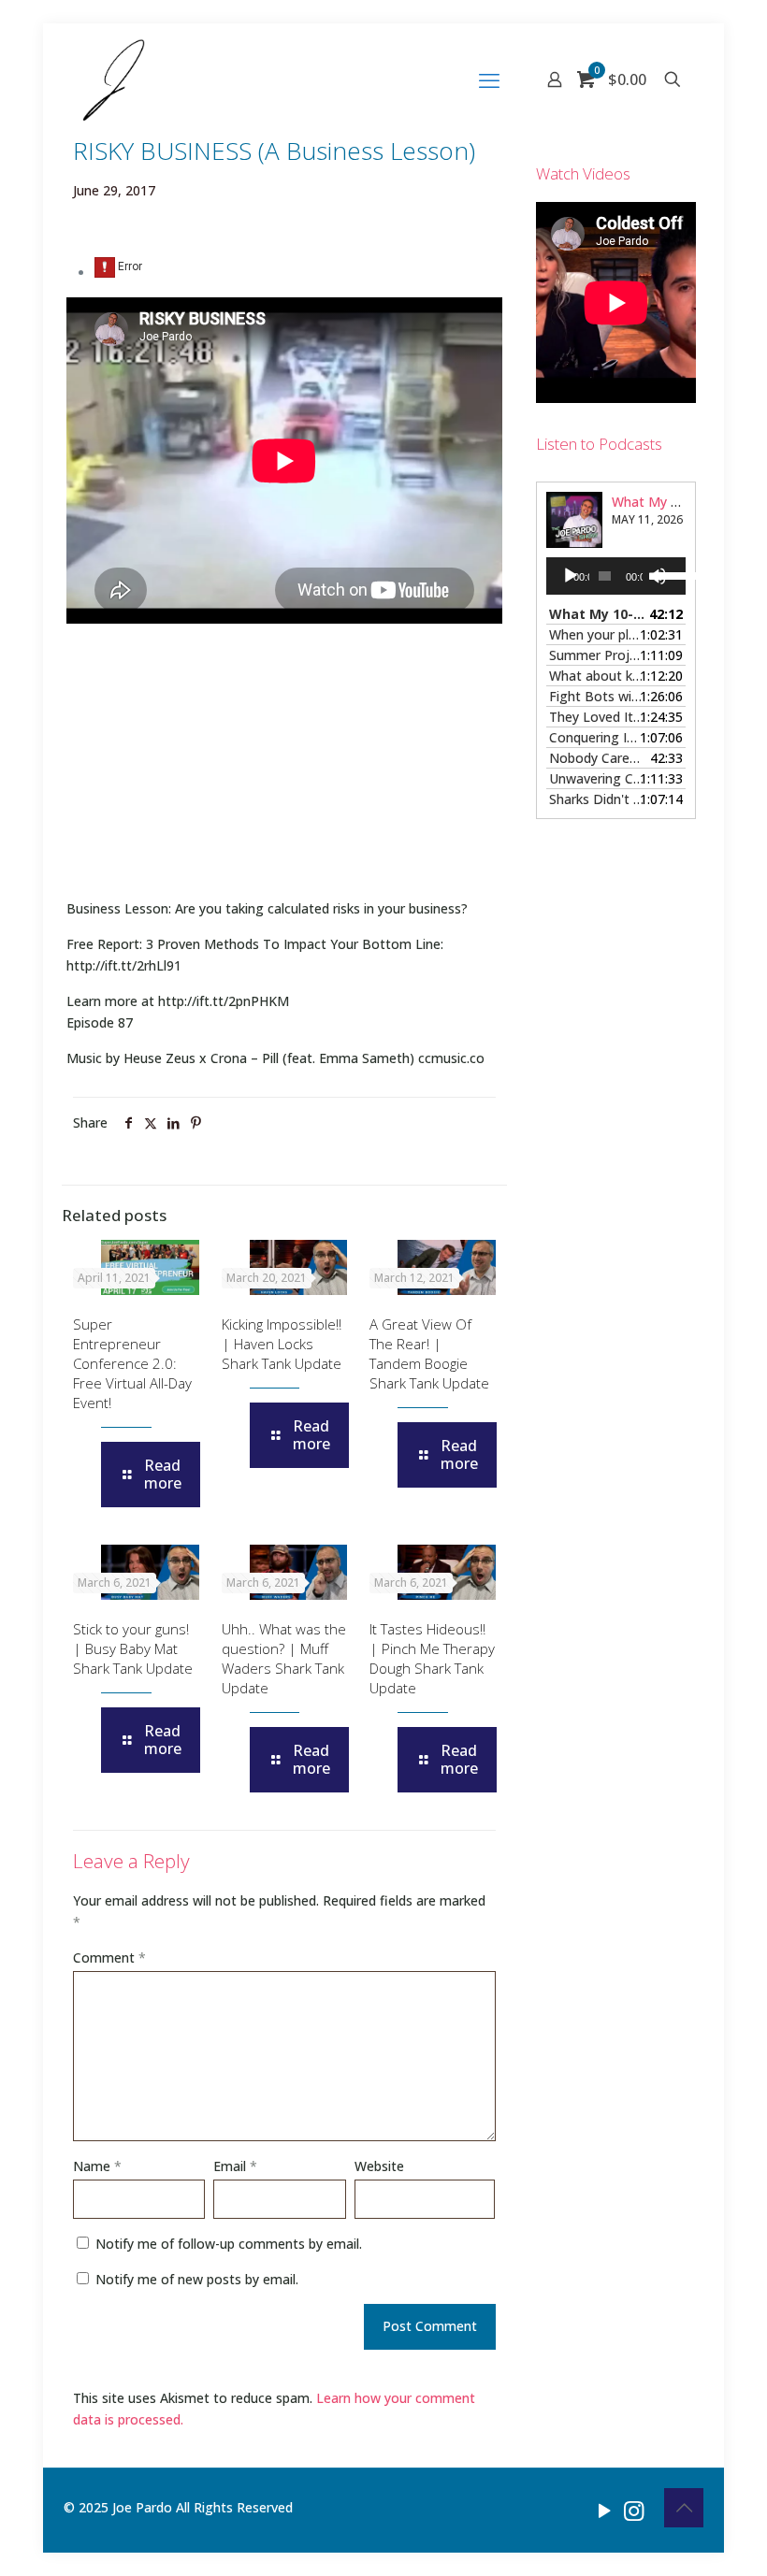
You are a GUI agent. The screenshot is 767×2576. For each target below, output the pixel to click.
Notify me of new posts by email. (197, 2279)
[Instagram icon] (634, 2510)
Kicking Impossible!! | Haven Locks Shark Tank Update (282, 1344)
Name (97, 2166)
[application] (616, 576)
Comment (109, 1957)
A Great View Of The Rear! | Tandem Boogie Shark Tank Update (429, 1353)
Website (379, 2166)
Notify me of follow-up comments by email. (229, 2244)
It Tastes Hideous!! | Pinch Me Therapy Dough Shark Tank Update (432, 1658)
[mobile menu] (489, 79)
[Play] (571, 576)
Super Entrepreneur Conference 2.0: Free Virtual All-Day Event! (132, 1363)
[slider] (666, 574)
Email (235, 2166)
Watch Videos (583, 173)
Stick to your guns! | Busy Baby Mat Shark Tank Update (133, 1648)
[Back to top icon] (684, 2508)
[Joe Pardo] (114, 79)
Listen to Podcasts (599, 444)
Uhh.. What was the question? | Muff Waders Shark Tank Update (284, 1658)
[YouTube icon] (605, 2510)
